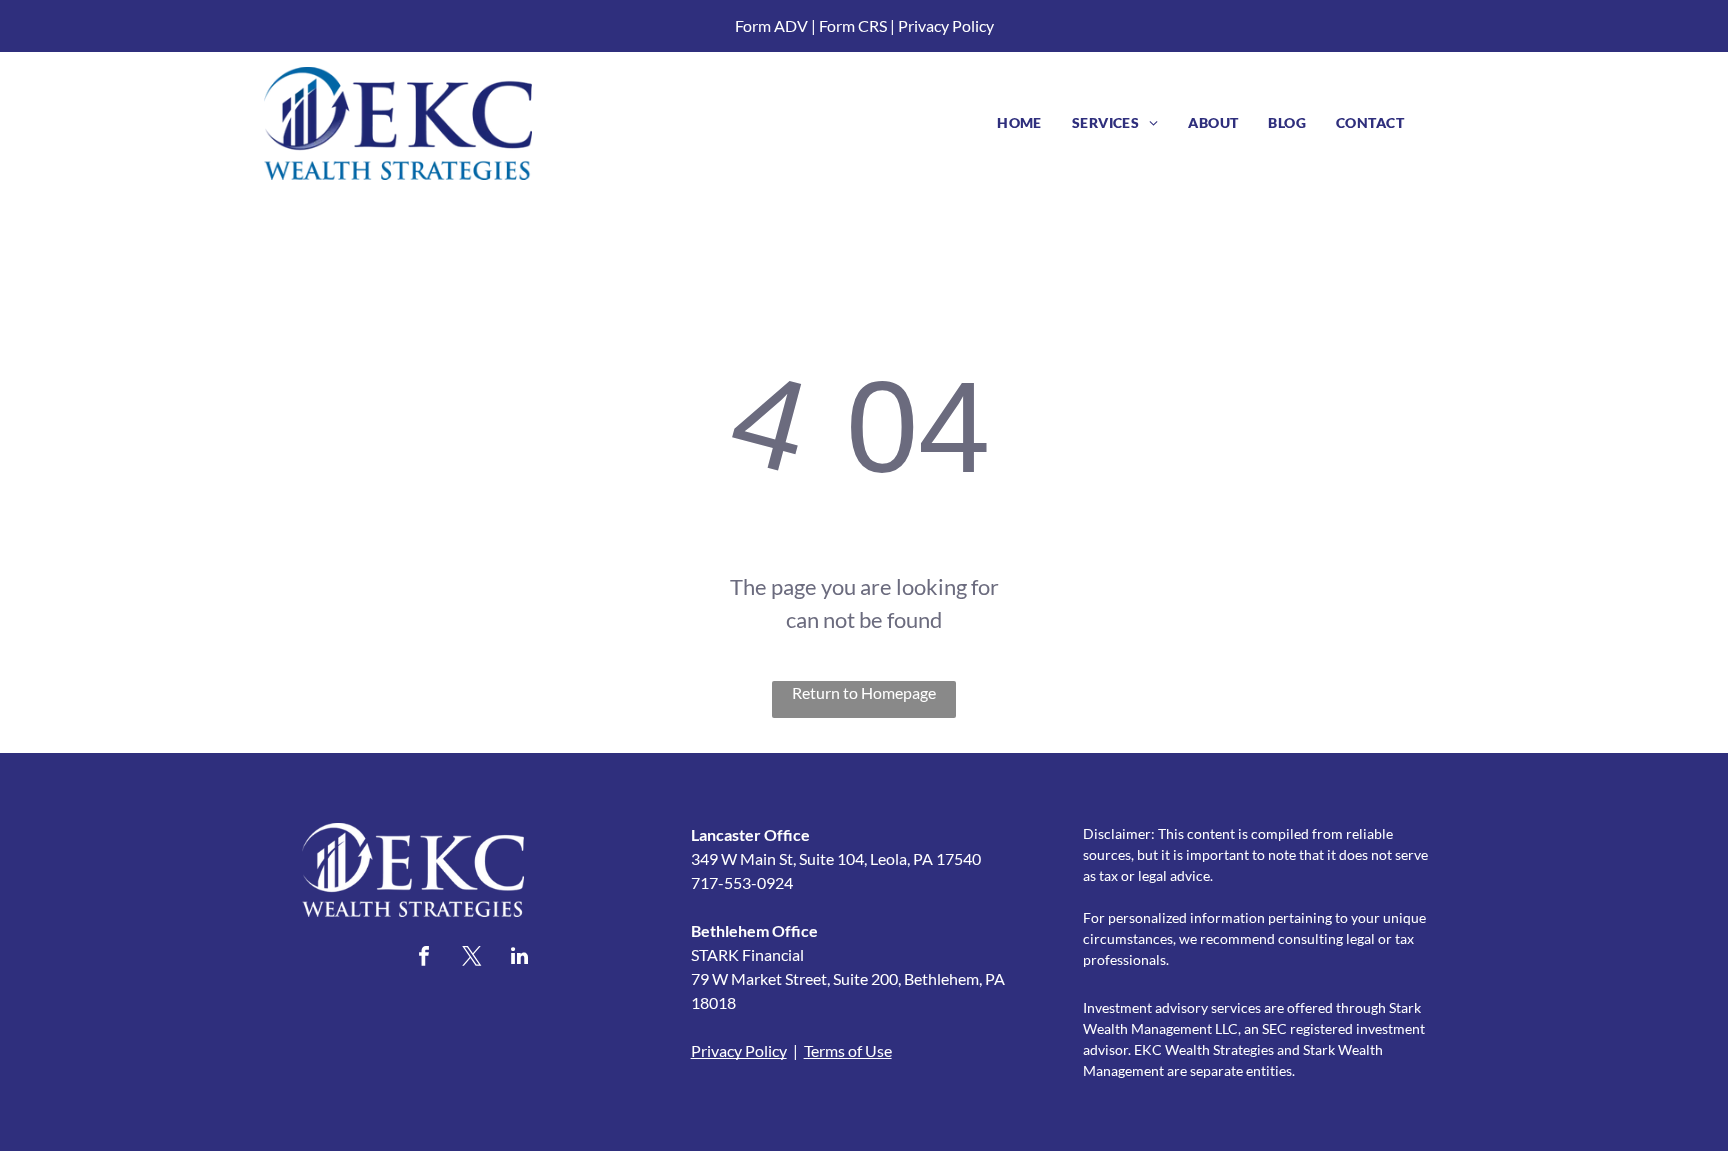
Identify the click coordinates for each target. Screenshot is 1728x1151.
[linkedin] (520, 958)
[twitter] (472, 958)
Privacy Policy (946, 25)
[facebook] (424, 958)
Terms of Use (848, 1050)
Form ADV (771, 25)
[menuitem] (1019, 122)
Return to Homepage (864, 692)
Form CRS (853, 25)
